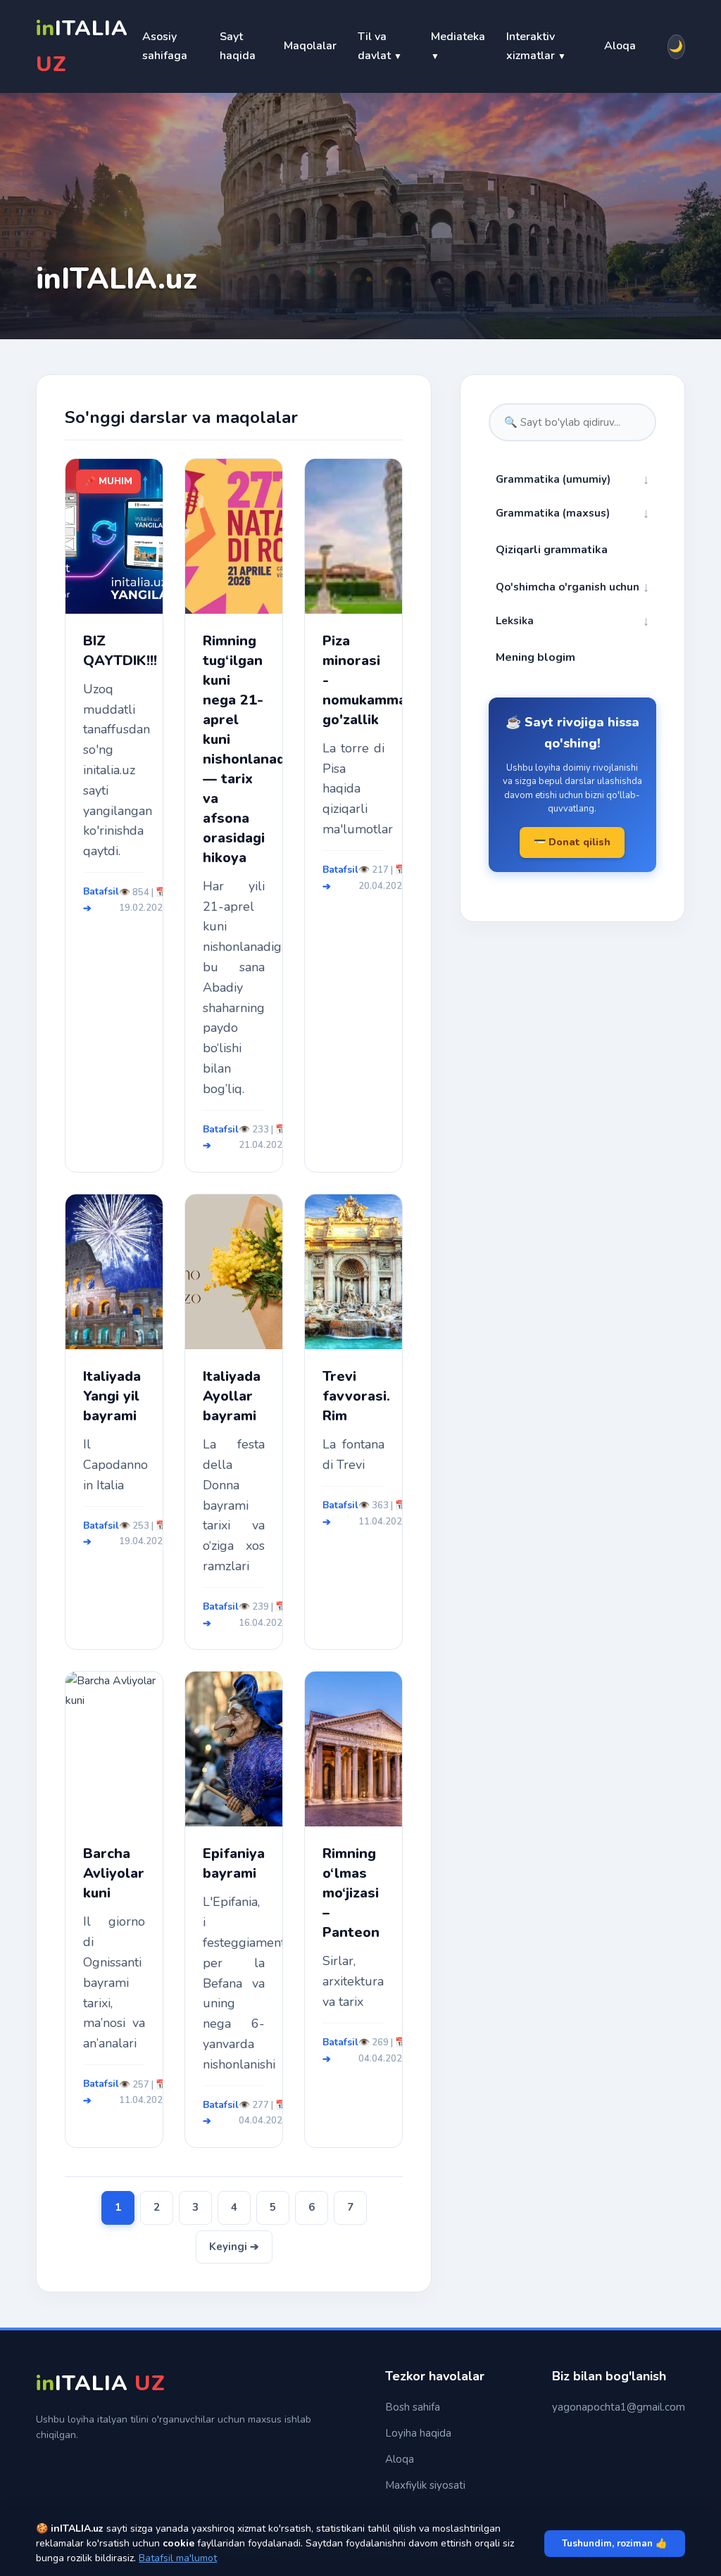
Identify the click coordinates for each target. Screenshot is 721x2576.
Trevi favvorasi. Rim (353, 1396)
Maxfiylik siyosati (425, 2485)
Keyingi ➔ (234, 2247)
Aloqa (620, 46)
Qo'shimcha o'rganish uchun (572, 587)
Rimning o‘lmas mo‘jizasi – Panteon (351, 1893)
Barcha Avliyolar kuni (114, 1873)
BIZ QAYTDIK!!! (114, 651)
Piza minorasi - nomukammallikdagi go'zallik (353, 680)
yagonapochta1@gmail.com (619, 2407)
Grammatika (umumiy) (572, 479)
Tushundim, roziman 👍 (615, 2544)
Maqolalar (310, 46)
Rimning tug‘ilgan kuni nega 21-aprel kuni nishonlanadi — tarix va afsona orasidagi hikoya (234, 749)
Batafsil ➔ (101, 900)
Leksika (572, 621)
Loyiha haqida (418, 2433)
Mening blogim (535, 657)
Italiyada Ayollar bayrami (232, 1396)
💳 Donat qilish (572, 842)
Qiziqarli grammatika (552, 550)
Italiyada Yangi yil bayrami (112, 1396)
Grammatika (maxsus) (572, 513)
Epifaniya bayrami (234, 1863)
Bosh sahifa (413, 2407)
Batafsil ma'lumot (178, 2558)
